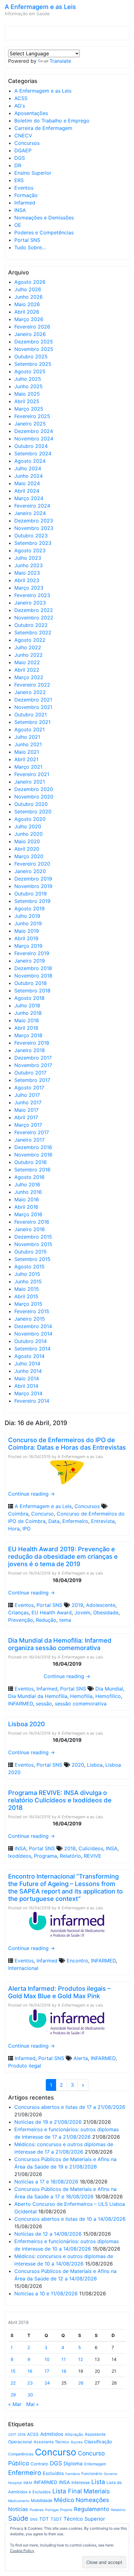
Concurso (43, 1514)
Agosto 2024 (30, 461)
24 (47, 2383)
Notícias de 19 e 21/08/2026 (48, 2122)
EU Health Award (52, 1612)
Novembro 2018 (33, 976)
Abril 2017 (26, 1117)
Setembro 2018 (32, 991)
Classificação (98, 2442)
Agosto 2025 (30, 371)
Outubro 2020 (31, 804)
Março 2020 (29, 856)
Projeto (66, 2510)
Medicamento (19, 2501)
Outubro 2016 (31, 1162)
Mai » (33, 2404)
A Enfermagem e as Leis (40, 7)
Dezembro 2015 (33, 1237)
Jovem (82, 1612)
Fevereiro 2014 (32, 1401)
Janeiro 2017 (29, 1140)
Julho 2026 (28, 289)
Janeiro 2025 (30, 424)
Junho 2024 (29, 476)
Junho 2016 (28, 1192)
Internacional (23, 1968)
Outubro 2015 (31, 1252)
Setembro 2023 (33, 543)
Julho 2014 (27, 1364)
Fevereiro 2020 (32, 864)
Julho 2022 (28, 647)
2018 (70, 1848)
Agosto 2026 (30, 282)
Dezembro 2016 (33, 1147)
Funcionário (92, 2474)
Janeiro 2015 (30, 1319)
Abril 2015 (26, 1296)
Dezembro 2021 (33, 700)
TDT (44, 2519)
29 (13, 2395)
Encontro (77, 1961)
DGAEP (23, 150)
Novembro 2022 (34, 618)
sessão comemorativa (81, 1704)
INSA (20, 210)
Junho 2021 (28, 744)
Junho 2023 (29, 565)
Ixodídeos (20, 1856)
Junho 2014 (28, 1371)
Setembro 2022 (33, 632)
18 (64, 2371)
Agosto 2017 (29, 1088)
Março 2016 (28, 1214)
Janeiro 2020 (30, 871)
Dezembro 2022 (34, 610)
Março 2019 (28, 946)
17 (47, 2371)
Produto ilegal (25, 2066)
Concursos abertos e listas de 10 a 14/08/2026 (70, 2219)
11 (64, 2359)
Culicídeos (91, 1848)
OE (18, 225)
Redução (46, 1620)
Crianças (18, 1612)
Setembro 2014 (32, 1349)
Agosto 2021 (29, 729)
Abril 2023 (27, 580)
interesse (81, 2482)
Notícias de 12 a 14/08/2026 (48, 2234)
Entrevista (103, 1521)
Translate (60, 61)
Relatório (70, 1856)
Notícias (18, 2509)
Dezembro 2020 (34, 789)
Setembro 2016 (32, 1170)
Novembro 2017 (33, 1065)
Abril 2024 (27, 491)
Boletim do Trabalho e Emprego (52, 121)
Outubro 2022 (31, 625)
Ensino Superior (33, 173)
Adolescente (101, 1605)
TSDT (56, 2519)
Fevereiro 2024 (32, 506)
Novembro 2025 (34, 349)
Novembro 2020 (34, 797)
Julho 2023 (28, 558)
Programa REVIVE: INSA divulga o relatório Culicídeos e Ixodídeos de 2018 (60, 1800)
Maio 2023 (27, 573)
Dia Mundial (109, 1689)
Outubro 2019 (31, 894)
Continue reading (31, 1494)
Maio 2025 (27, 394)
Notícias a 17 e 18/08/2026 (46, 2182)
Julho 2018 (27, 1005)
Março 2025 (29, 409)
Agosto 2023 (30, 550)
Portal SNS (27, 240)
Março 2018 (28, 1035)
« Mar (15, 2404)
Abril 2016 (26, 1207)
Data (54, 1521)
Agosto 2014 (29, 1356)
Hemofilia (81, 1696)
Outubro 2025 (31, 356)
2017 (12, 2435)
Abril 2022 (27, 670)
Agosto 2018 (29, 998)
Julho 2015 (27, 1274)
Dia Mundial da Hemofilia (38, 1696)
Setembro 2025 (33, 364)
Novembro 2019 (33, 886)
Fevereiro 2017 (32, 1132)
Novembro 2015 (33, 1244)
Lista (98, 2482)
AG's (20, 106)
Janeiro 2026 (30, 334)
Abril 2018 (26, 1028)
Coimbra (18, 1514)
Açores (77, 2442)
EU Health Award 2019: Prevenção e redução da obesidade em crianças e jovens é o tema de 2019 (63, 1557)
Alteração (74, 2434)
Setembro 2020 (33, 812)
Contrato (39, 2464)
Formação (26, 195)
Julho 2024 (28, 468)
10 (47, 2359)
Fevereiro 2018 (32, 1043)
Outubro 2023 (31, 536)
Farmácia (73, 2474)
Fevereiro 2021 (32, 774)
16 (30, 2371)
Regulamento (92, 2509)
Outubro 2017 (30, 1073)
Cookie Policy (22, 2551)
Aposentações (31, 113)
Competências (21, 2454)
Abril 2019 (26, 938)
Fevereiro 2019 (32, 953)
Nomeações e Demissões (44, 218)
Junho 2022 (29, 655)
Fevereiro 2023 (32, 595)
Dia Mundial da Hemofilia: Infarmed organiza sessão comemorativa (60, 1644)
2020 (78, 1765)
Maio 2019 (27, 931)
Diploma (73, 2464)
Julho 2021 (27, 737)
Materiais (97, 2491)
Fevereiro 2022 (32, 685)
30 (30, 2395)
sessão (44, 1704)
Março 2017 (28, 1125)
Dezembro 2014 (33, 1326)
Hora (14, 1529)
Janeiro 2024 (30, 513)
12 (81, 2359)
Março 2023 (29, 588)
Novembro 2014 (33, 1334)
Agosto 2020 (30, 819)
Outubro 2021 (31, 715)
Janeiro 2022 (30, 692)
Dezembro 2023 (34, 521)
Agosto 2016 (29, 1177)
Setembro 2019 (32, 901)
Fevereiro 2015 (32, 1311)
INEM (28, 2483)
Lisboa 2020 (26, 1724)
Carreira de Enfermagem (43, 128)
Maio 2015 (27, 1289)
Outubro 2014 (31, 1341)
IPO (26, 1529)
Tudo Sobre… (30, 247)
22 (13, 2383)
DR (18, 165)
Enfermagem (95, 2464)
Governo (111, 2474)
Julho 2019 (27, 916)
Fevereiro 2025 (32, 416)
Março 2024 (29, 498)
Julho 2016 (27, 1184)
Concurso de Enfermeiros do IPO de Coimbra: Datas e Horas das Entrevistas (67, 1444)
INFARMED (21, 1704)
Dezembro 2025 (34, 342)
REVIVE (93, 1856)
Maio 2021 (27, 752)
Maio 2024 (27, 483)
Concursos (27, 143)
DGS (20, 158)
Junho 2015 (28, 1281)
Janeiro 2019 (30, 961)
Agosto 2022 (30, 640)
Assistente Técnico (51, 2442)
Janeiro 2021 (30, 782)
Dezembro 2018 (33, 968)
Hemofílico (108, 1696)
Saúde (18, 2518)
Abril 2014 (26, 1386)
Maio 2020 (27, 841)
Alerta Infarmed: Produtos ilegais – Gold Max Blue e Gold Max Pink (59, 1992)
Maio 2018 (27, 1020)
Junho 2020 (29, 834)
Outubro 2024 (31, 446)
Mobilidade (42, 2500)
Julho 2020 (28, 826)
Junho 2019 (28, 923)
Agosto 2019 (29, 908)
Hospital (15, 2483)
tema (65, 1620)
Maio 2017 (26, 1110)
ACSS (21, 98)
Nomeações (92, 2500)
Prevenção (21, 1620)
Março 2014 (28, 1393)
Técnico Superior (84, 2519)
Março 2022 (29, 677)
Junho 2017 (28, 1102)
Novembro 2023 (34, 528)
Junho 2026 (29, 297)
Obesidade (106, 1612)
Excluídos (53, 2473)
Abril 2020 (27, 849)
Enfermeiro (75, 1521)
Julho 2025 (28, 379)
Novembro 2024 (34, 439)
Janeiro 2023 (30, 603)
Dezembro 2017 (33, 1058)
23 (30, 2383)
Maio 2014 (27, 1378)
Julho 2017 (27, 1095)
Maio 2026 (27, 304)
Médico (64, 2500)
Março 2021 (28, 767)
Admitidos (52, 2434)
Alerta (81, 2058)
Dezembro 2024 (34, 431)
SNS (34, 2519)
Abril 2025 (27, 401)
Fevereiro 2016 (32, 1222)
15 (13, 2371)
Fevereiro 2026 (32, 327)
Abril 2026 (27, 312)
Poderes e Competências (44, 232)
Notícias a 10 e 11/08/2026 (46, 2293)
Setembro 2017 (32, 1080)
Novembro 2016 (33, 1155)
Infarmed (25, 203)
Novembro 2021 (33, 707)
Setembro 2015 (32, 1259)
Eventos (24, 188)
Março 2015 (28, 1304)
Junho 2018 (28, 1013)
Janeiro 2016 (30, 1229)
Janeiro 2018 (30, 1050)
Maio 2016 (27, 1199)
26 (81, 2383)
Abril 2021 (26, 759)
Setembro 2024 (33, 453)
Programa (45, 1856)
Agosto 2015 (29, 1267)
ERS (19, 180)
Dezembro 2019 (33, 879)
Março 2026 (29, 319)
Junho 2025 (29, 386)
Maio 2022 (27, 662)
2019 (77, 1605)
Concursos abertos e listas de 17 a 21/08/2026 (70, 2107)
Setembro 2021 (32, 722)
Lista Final (67, 2491)
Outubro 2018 (31, 983)
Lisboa (95, 1765)
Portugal (52, 2510)
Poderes (37, 2510)
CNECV (23, 136)
